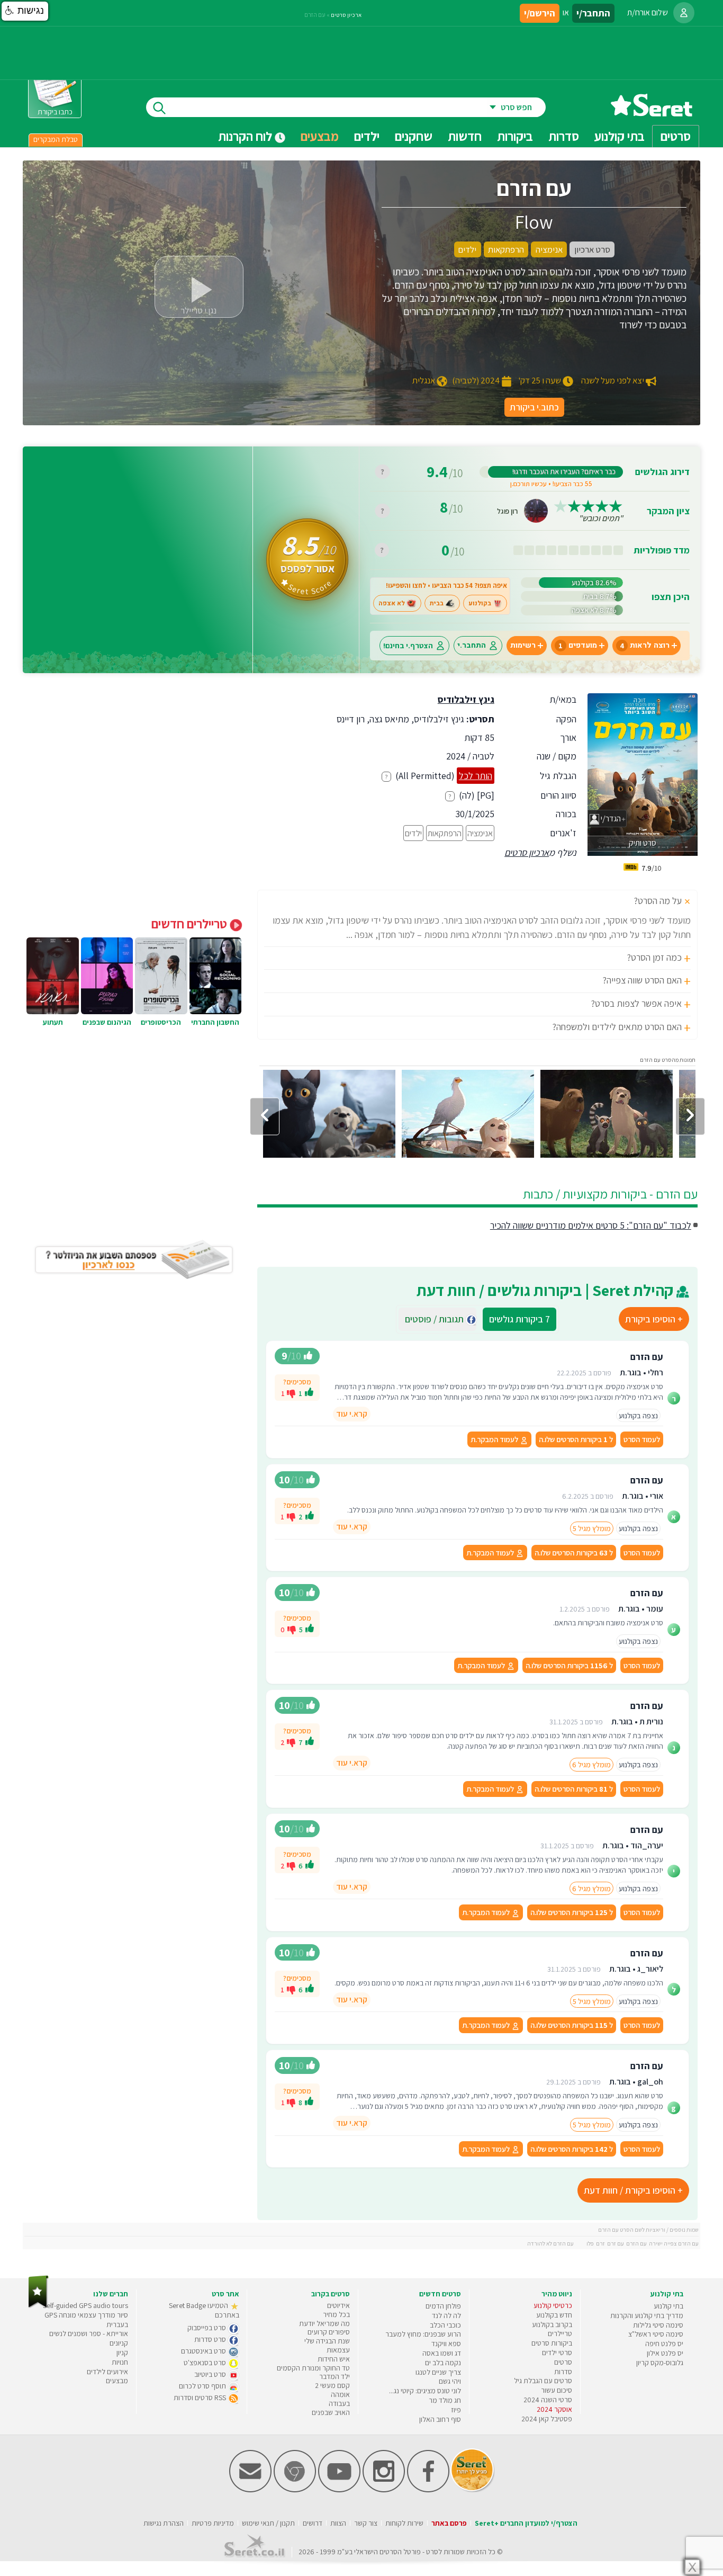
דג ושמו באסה (442, 2353)
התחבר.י (472, 645)
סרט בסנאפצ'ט (206, 2363)
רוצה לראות (645, 645)
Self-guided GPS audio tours (85, 2305)
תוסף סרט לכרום (203, 2386)
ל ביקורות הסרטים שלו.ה (576, 1439)
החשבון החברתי (215, 1022)
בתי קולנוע (668, 2306)
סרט (432, 2552)
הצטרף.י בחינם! (408, 645)
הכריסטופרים (161, 1022)
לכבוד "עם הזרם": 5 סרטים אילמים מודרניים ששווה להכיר (591, 1225)
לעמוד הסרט (642, 1439)
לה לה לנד (446, 2315)
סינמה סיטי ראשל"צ (656, 2334)
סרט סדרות (211, 2339)
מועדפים (578, 645)
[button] (25, 11)
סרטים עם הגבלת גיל (543, 2381)
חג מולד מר (445, 2400)
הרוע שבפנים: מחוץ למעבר (423, 2334)
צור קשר (366, 2523)
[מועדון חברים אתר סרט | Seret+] (250, 2490)
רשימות (523, 645)
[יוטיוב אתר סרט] (339, 2490)
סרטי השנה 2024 (548, 2400)
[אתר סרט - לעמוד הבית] (38, 2306)
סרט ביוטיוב (211, 2374)
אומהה (340, 2394)
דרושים (313, 2523)
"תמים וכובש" (601, 518)
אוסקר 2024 (554, 2409)
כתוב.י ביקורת (534, 407)
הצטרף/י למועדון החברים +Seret (526, 2523)
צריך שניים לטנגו (438, 2372)
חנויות (120, 2362)
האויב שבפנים (331, 2412)
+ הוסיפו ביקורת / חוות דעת (633, 2190)
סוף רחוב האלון (440, 2419)
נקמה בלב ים (443, 2363)
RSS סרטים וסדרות (201, 2398)
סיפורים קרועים (329, 2332)
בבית (437, 603)
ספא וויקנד (446, 2344)
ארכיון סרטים (527, 852)
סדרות (563, 2372)
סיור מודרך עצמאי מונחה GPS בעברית (86, 2320)
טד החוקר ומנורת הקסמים (313, 2368)
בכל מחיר (336, 2314)
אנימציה (480, 833)
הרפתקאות (445, 833)
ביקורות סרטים (552, 2343)
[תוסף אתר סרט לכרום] (295, 2490)
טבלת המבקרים (56, 139)
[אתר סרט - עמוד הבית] (652, 113)
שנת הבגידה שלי (327, 2341)
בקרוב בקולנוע (552, 2324)
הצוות (338, 2523)
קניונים (119, 2343)
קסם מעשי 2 (332, 2385)
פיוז (456, 2410)
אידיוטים (338, 2305)
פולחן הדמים (443, 2306)
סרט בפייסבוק (207, 2328)
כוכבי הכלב (445, 2325)
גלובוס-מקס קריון (660, 2363)
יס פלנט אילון (665, 2353)
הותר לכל (476, 776)
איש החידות (334, 2359)
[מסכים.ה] (309, 1393)
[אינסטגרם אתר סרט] (384, 2490)
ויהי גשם (450, 2381)
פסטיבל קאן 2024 (547, 2419)
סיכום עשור (557, 2390)
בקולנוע (480, 603)
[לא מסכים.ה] (291, 1393)
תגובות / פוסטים (437, 1319)
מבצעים (320, 136)
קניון (122, 2353)
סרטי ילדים (557, 2353)
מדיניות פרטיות (213, 2523)
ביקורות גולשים (519, 1319)
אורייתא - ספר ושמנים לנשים (89, 2333)
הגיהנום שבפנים (107, 1022)
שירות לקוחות (404, 2523)
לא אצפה (392, 603)
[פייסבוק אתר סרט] (428, 2490)
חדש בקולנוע (554, 2315)
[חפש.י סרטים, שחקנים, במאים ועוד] (157, 107)
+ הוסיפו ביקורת (654, 1319)
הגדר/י (610, 819)
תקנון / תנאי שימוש (268, 2523)
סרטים (563, 2362)
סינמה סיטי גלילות (658, 2325)
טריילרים (560, 2333)
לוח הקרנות (246, 136)
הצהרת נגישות (164, 2523)
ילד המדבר (335, 2376)
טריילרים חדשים (191, 924)
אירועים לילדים (107, 2372)
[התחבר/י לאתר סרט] (684, 13)
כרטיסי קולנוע (553, 2305)
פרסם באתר (449, 2523)
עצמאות (338, 2350)
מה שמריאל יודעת (324, 2323)
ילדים (367, 136)
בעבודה (339, 2403)
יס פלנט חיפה (664, 2344)
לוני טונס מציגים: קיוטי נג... (425, 2391)
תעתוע (53, 1022)
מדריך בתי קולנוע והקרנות (647, 2315)
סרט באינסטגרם (204, 2351)
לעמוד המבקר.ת (495, 1439)
